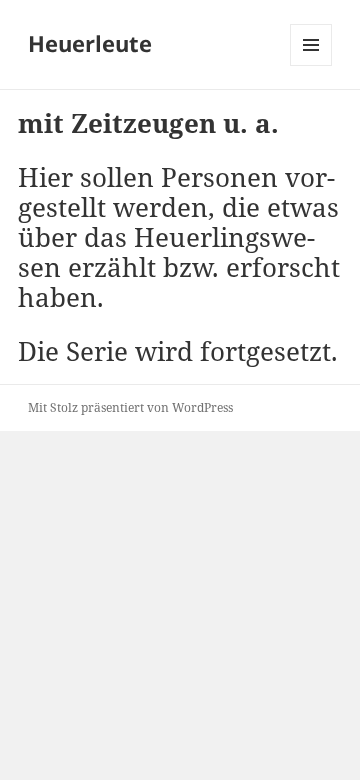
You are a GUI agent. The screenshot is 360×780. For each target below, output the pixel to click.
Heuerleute (90, 43)
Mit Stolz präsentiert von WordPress (130, 407)
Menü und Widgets (311, 65)
